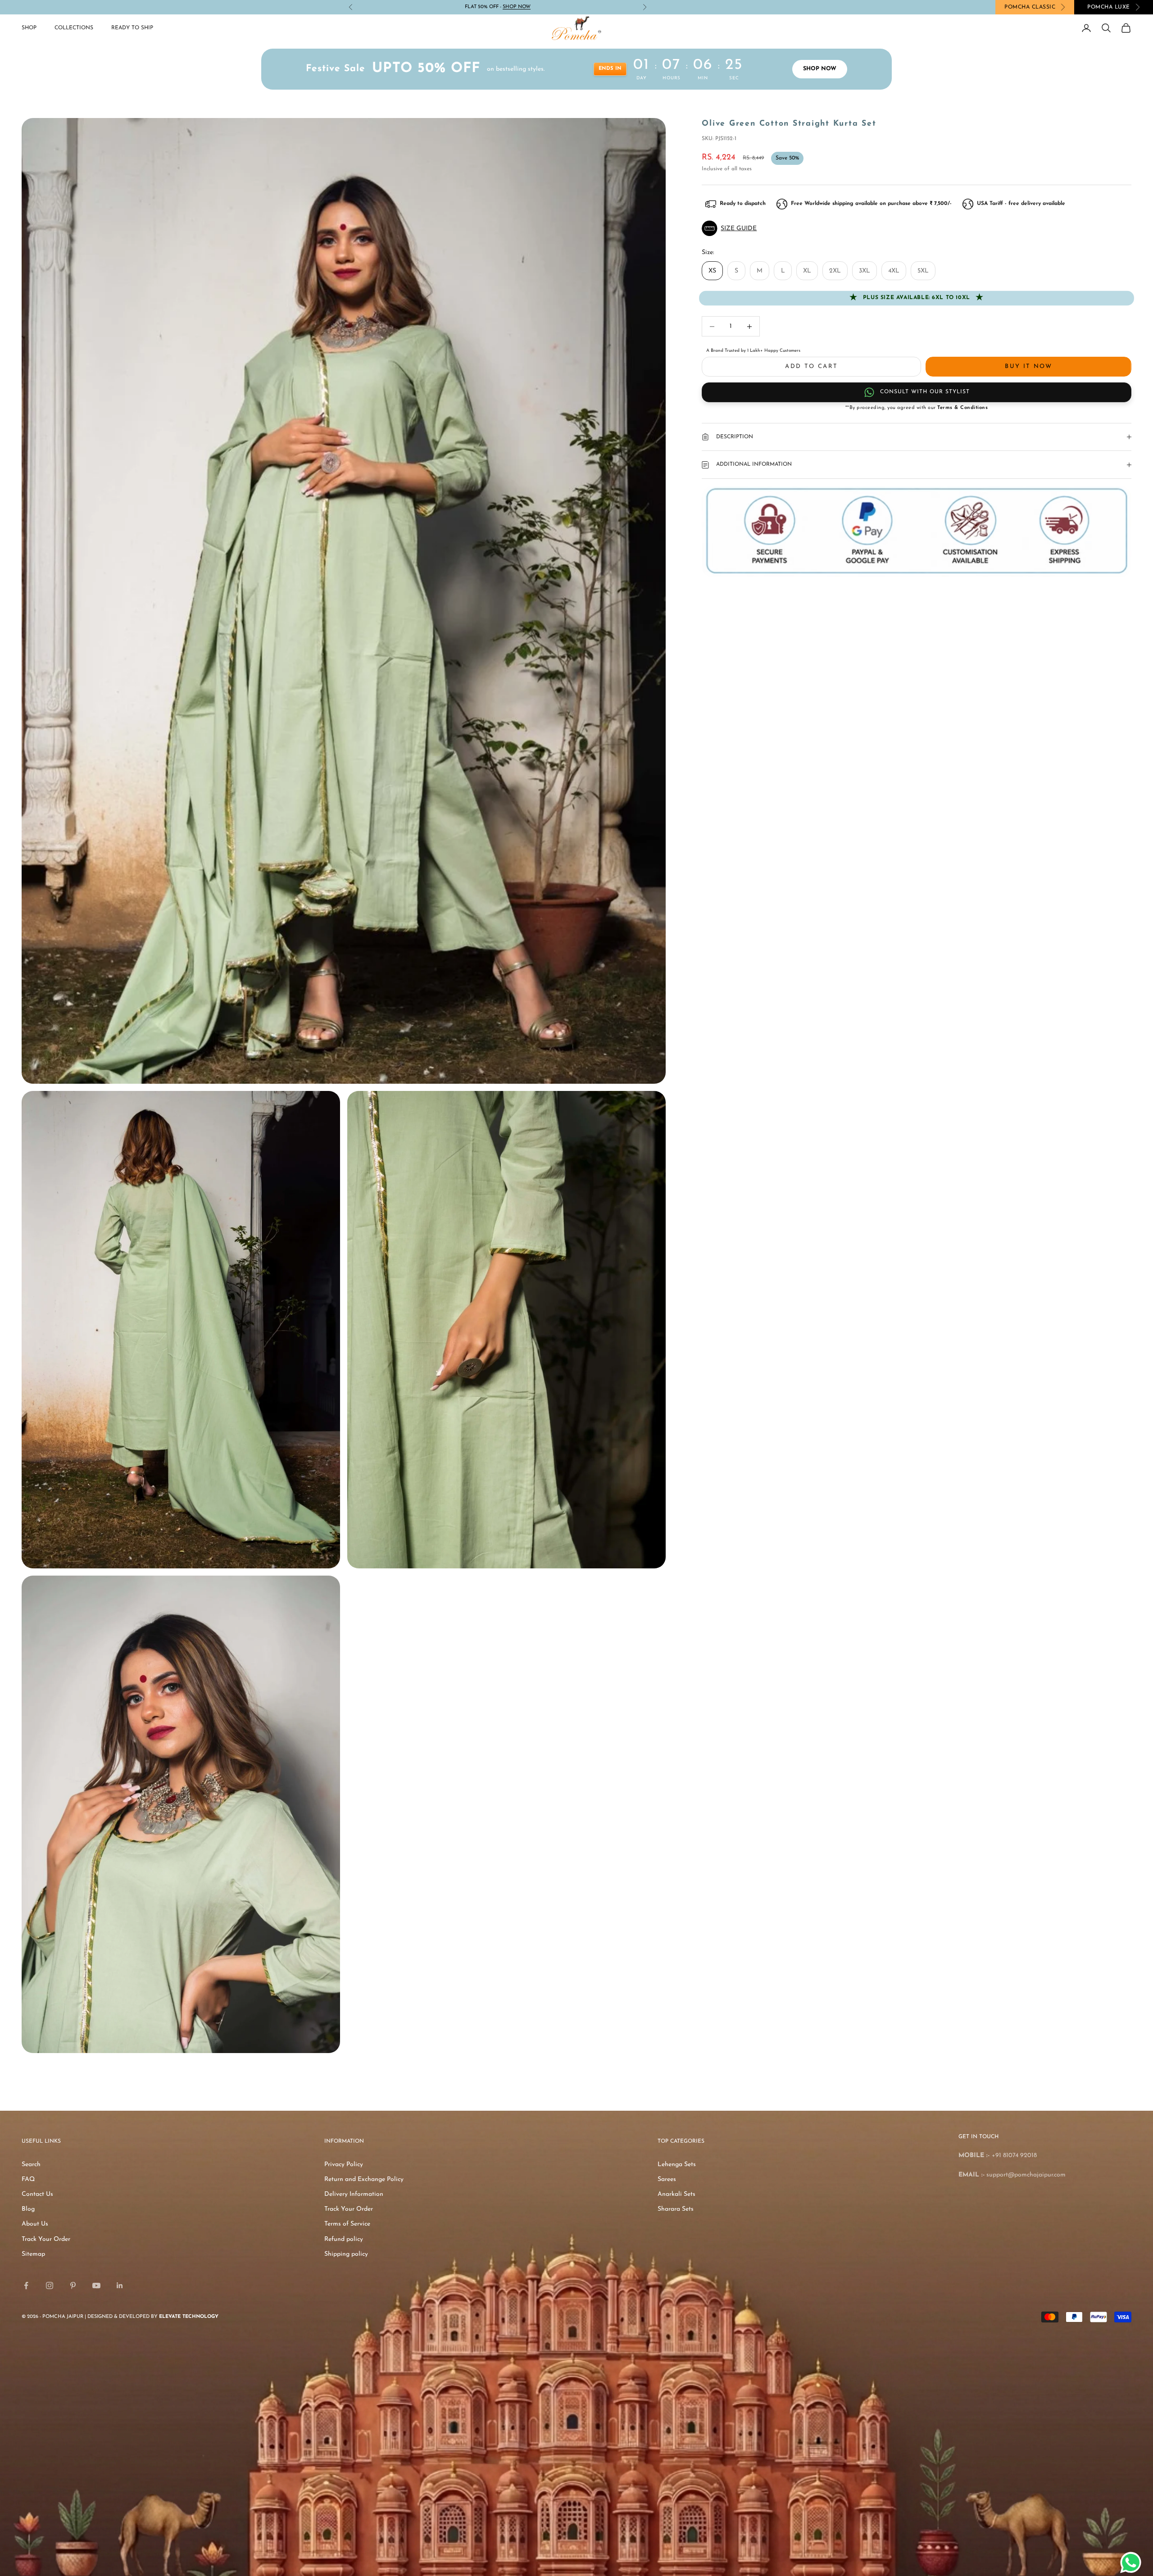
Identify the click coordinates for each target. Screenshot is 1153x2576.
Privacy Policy (344, 2165)
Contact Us (37, 2194)
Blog (28, 2209)
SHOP (29, 28)
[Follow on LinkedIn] (120, 2285)
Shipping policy (346, 2254)
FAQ (28, 2179)
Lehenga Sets (677, 2165)
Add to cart (811, 366)
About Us (35, 2224)
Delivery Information (354, 2194)
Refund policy (344, 2239)
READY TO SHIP (132, 28)
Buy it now (1028, 366)
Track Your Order (46, 2239)
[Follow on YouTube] (96, 2285)
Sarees (667, 2179)
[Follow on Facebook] (26, 2285)
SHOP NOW (517, 7)
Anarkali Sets (676, 2194)
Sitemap (33, 2254)
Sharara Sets (676, 2209)
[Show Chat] (1133, 2562)
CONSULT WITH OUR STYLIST (925, 392)
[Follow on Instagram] (50, 2285)
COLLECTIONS (74, 28)
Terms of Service (347, 2224)
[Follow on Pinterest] (73, 2285)
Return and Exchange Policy (364, 2179)
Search (31, 2165)
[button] (917, 228)
